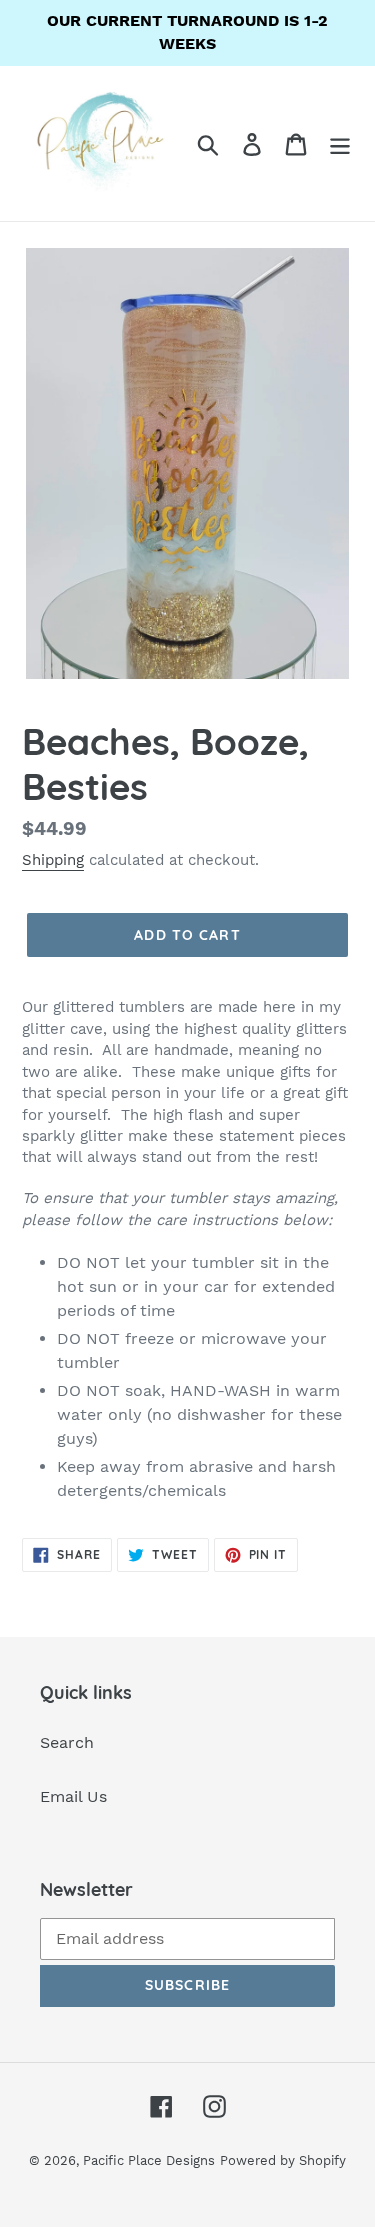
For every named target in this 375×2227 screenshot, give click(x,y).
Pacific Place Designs (149, 2160)
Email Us (73, 1796)
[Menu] (340, 143)
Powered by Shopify (283, 2160)
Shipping (53, 860)
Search (67, 1742)
